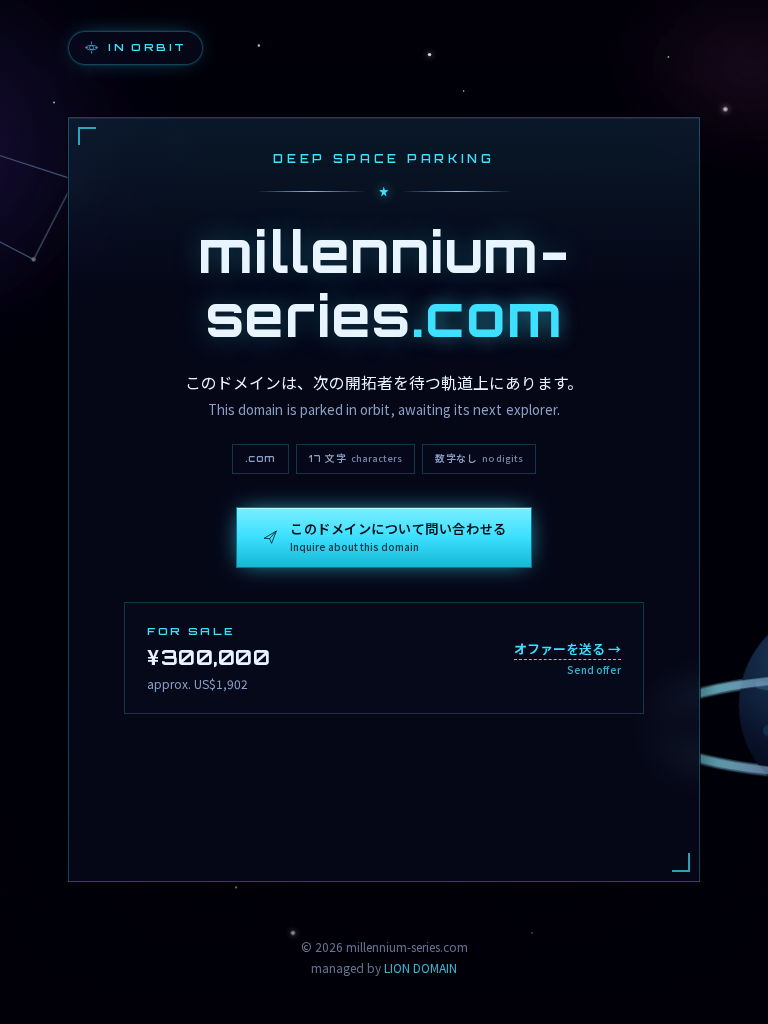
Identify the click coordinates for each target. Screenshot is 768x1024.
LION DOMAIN (420, 967)
